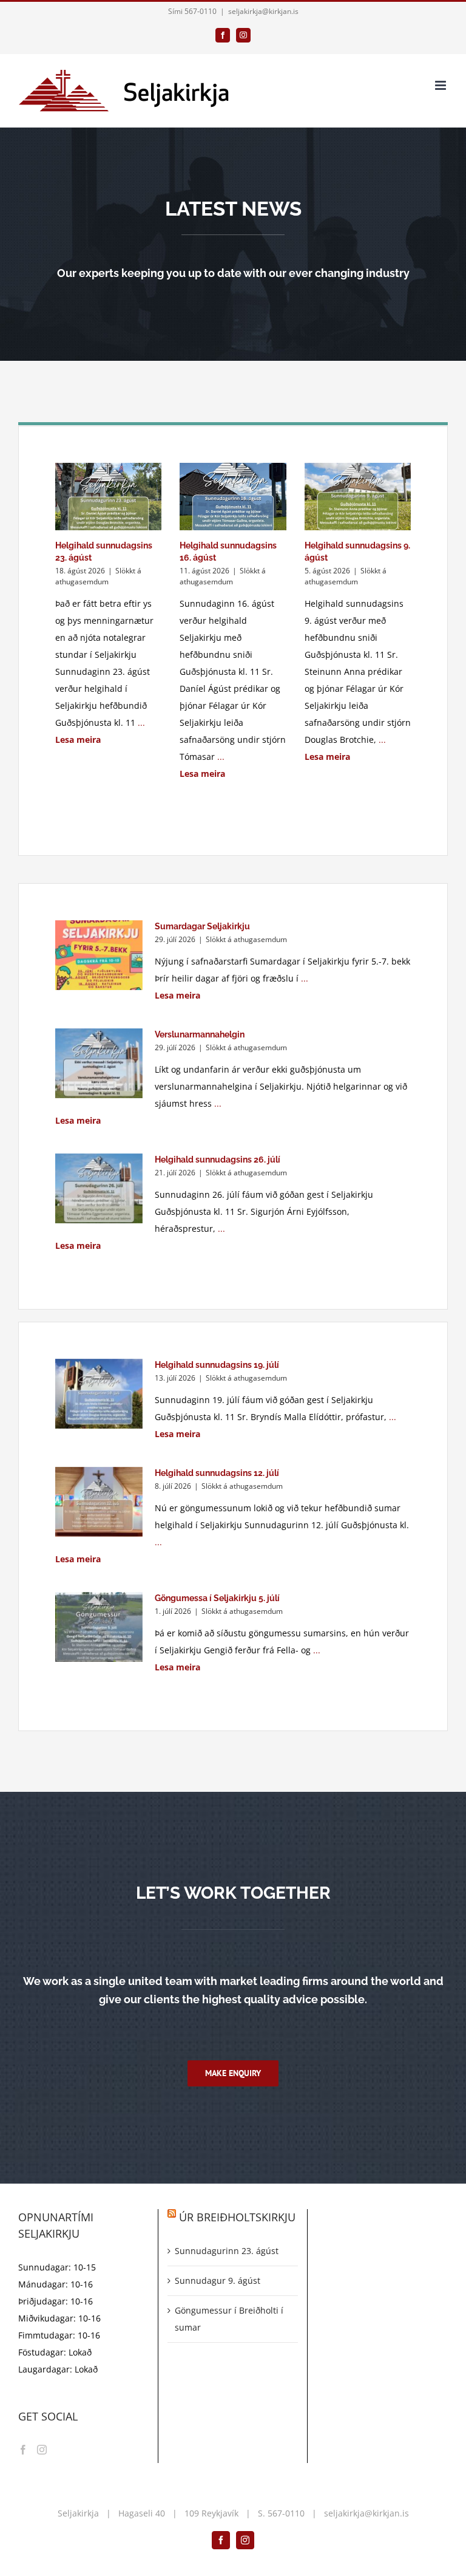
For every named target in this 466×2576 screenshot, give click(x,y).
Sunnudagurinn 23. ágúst (227, 2251)
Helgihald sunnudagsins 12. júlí (217, 1473)
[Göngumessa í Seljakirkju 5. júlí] (99, 1627)
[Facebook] (23, 2450)
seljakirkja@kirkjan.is (263, 11)
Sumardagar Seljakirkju (202, 926)
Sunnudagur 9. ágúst (218, 2280)
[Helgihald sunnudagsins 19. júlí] (99, 1394)
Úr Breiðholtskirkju (237, 2217)
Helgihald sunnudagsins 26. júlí (218, 1160)
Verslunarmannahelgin (200, 1034)
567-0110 (286, 2513)
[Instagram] (42, 2450)
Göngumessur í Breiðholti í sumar (229, 2319)
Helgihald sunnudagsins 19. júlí (217, 1365)
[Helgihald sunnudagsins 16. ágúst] (233, 496)
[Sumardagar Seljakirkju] (99, 955)
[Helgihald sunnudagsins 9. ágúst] (358, 496)
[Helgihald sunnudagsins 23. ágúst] (108, 496)
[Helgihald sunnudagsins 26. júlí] (99, 1189)
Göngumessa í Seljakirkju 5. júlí (217, 1598)
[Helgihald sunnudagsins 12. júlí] (99, 1502)
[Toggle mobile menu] (441, 85)
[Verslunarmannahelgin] (99, 1064)
